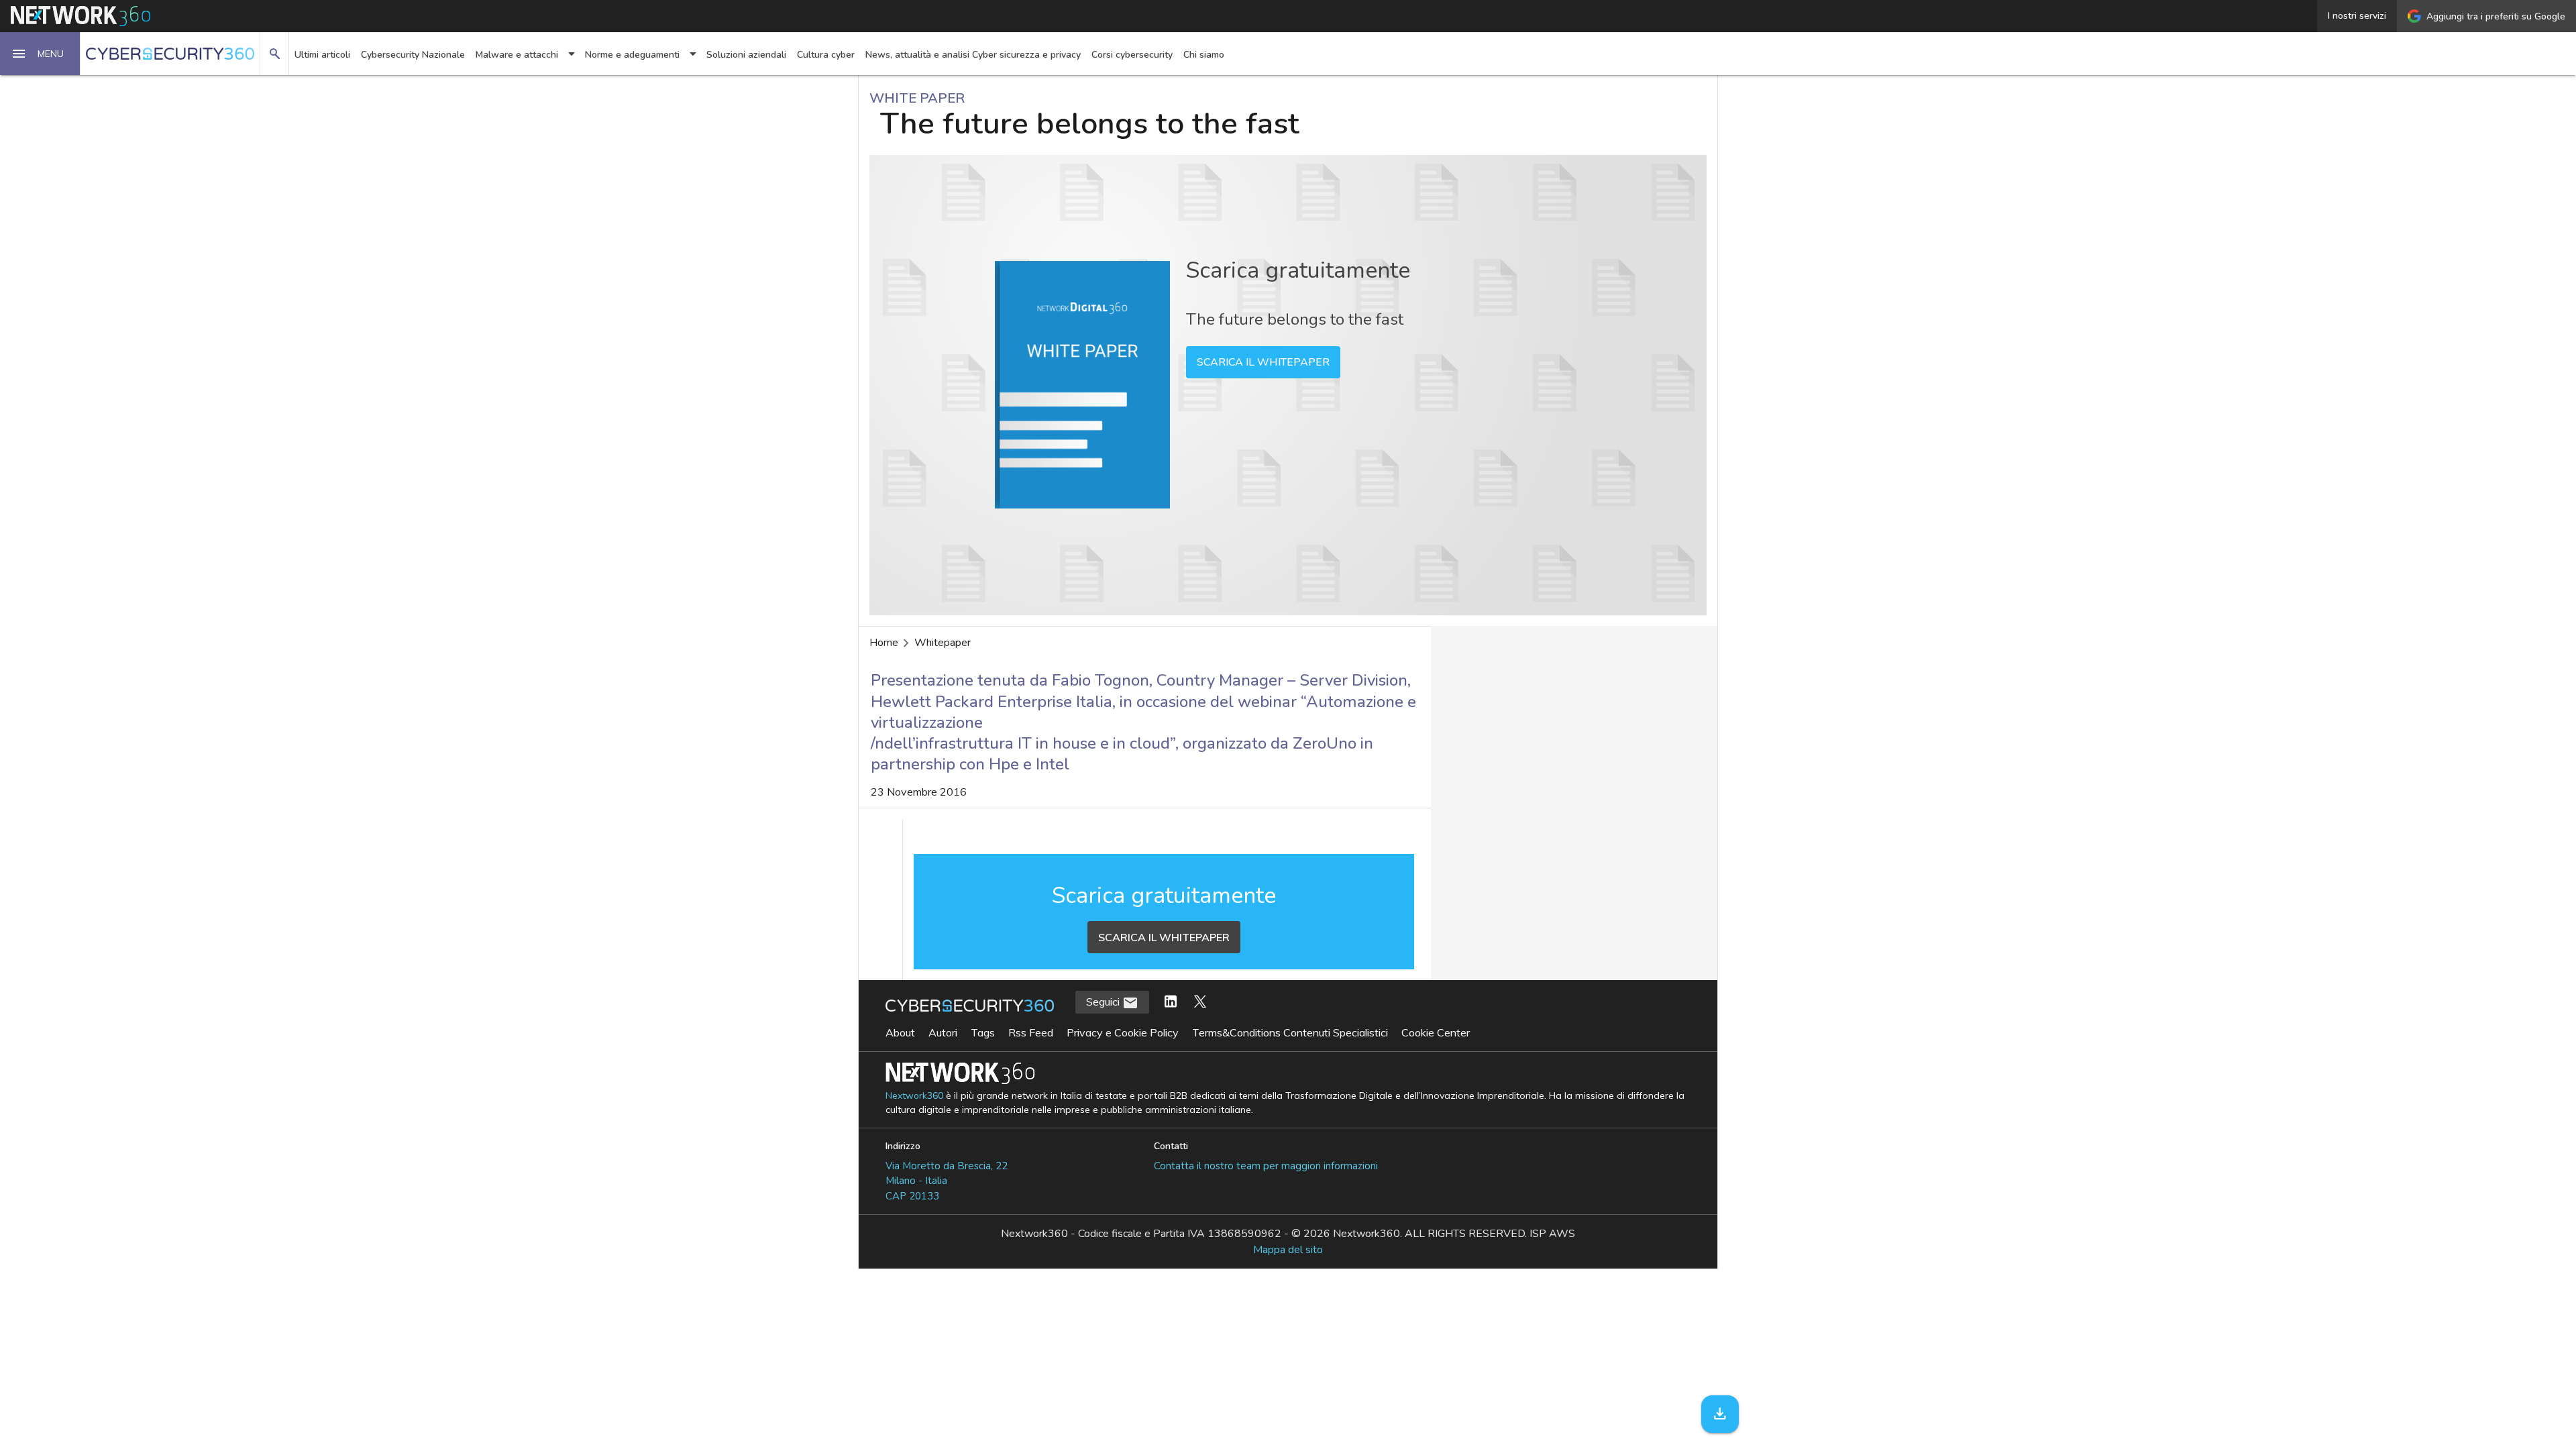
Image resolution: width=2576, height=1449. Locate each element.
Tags (983, 1032)
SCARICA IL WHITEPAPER (1263, 362)
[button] (40, 54)
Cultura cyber (826, 55)
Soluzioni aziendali (746, 55)
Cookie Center (1436, 1032)
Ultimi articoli (322, 55)
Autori (943, 1032)
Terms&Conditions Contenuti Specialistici (1290, 1032)
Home (884, 643)
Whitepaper (943, 643)
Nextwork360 (914, 1096)
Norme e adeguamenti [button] (632, 55)
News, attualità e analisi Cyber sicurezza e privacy (973, 55)
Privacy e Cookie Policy (1123, 1032)
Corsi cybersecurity (1132, 55)
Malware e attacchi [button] (517, 55)
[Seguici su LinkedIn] (1171, 1002)
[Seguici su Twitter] (1200, 1002)
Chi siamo (1204, 55)
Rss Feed (1031, 1032)
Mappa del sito (1288, 1250)
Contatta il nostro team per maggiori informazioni (1266, 1166)
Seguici (1104, 1002)
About (900, 1032)
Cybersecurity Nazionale (413, 55)
